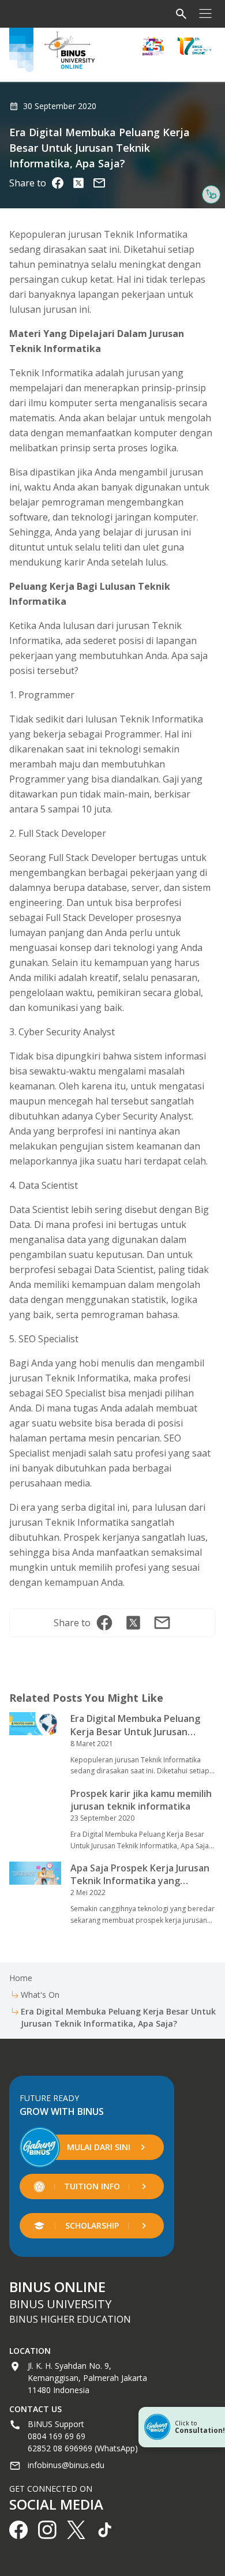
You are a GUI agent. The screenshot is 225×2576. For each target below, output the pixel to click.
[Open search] (181, 14)
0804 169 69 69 (57, 2436)
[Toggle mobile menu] (205, 14)
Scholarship (92, 2225)
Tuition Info (92, 2186)
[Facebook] (58, 183)
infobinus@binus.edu (66, 2465)
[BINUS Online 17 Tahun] (194, 46)
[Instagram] (99, 183)
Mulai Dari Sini (99, 2147)
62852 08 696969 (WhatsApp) (83, 2448)
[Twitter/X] (78, 183)
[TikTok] (105, 2530)
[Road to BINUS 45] (153, 46)
